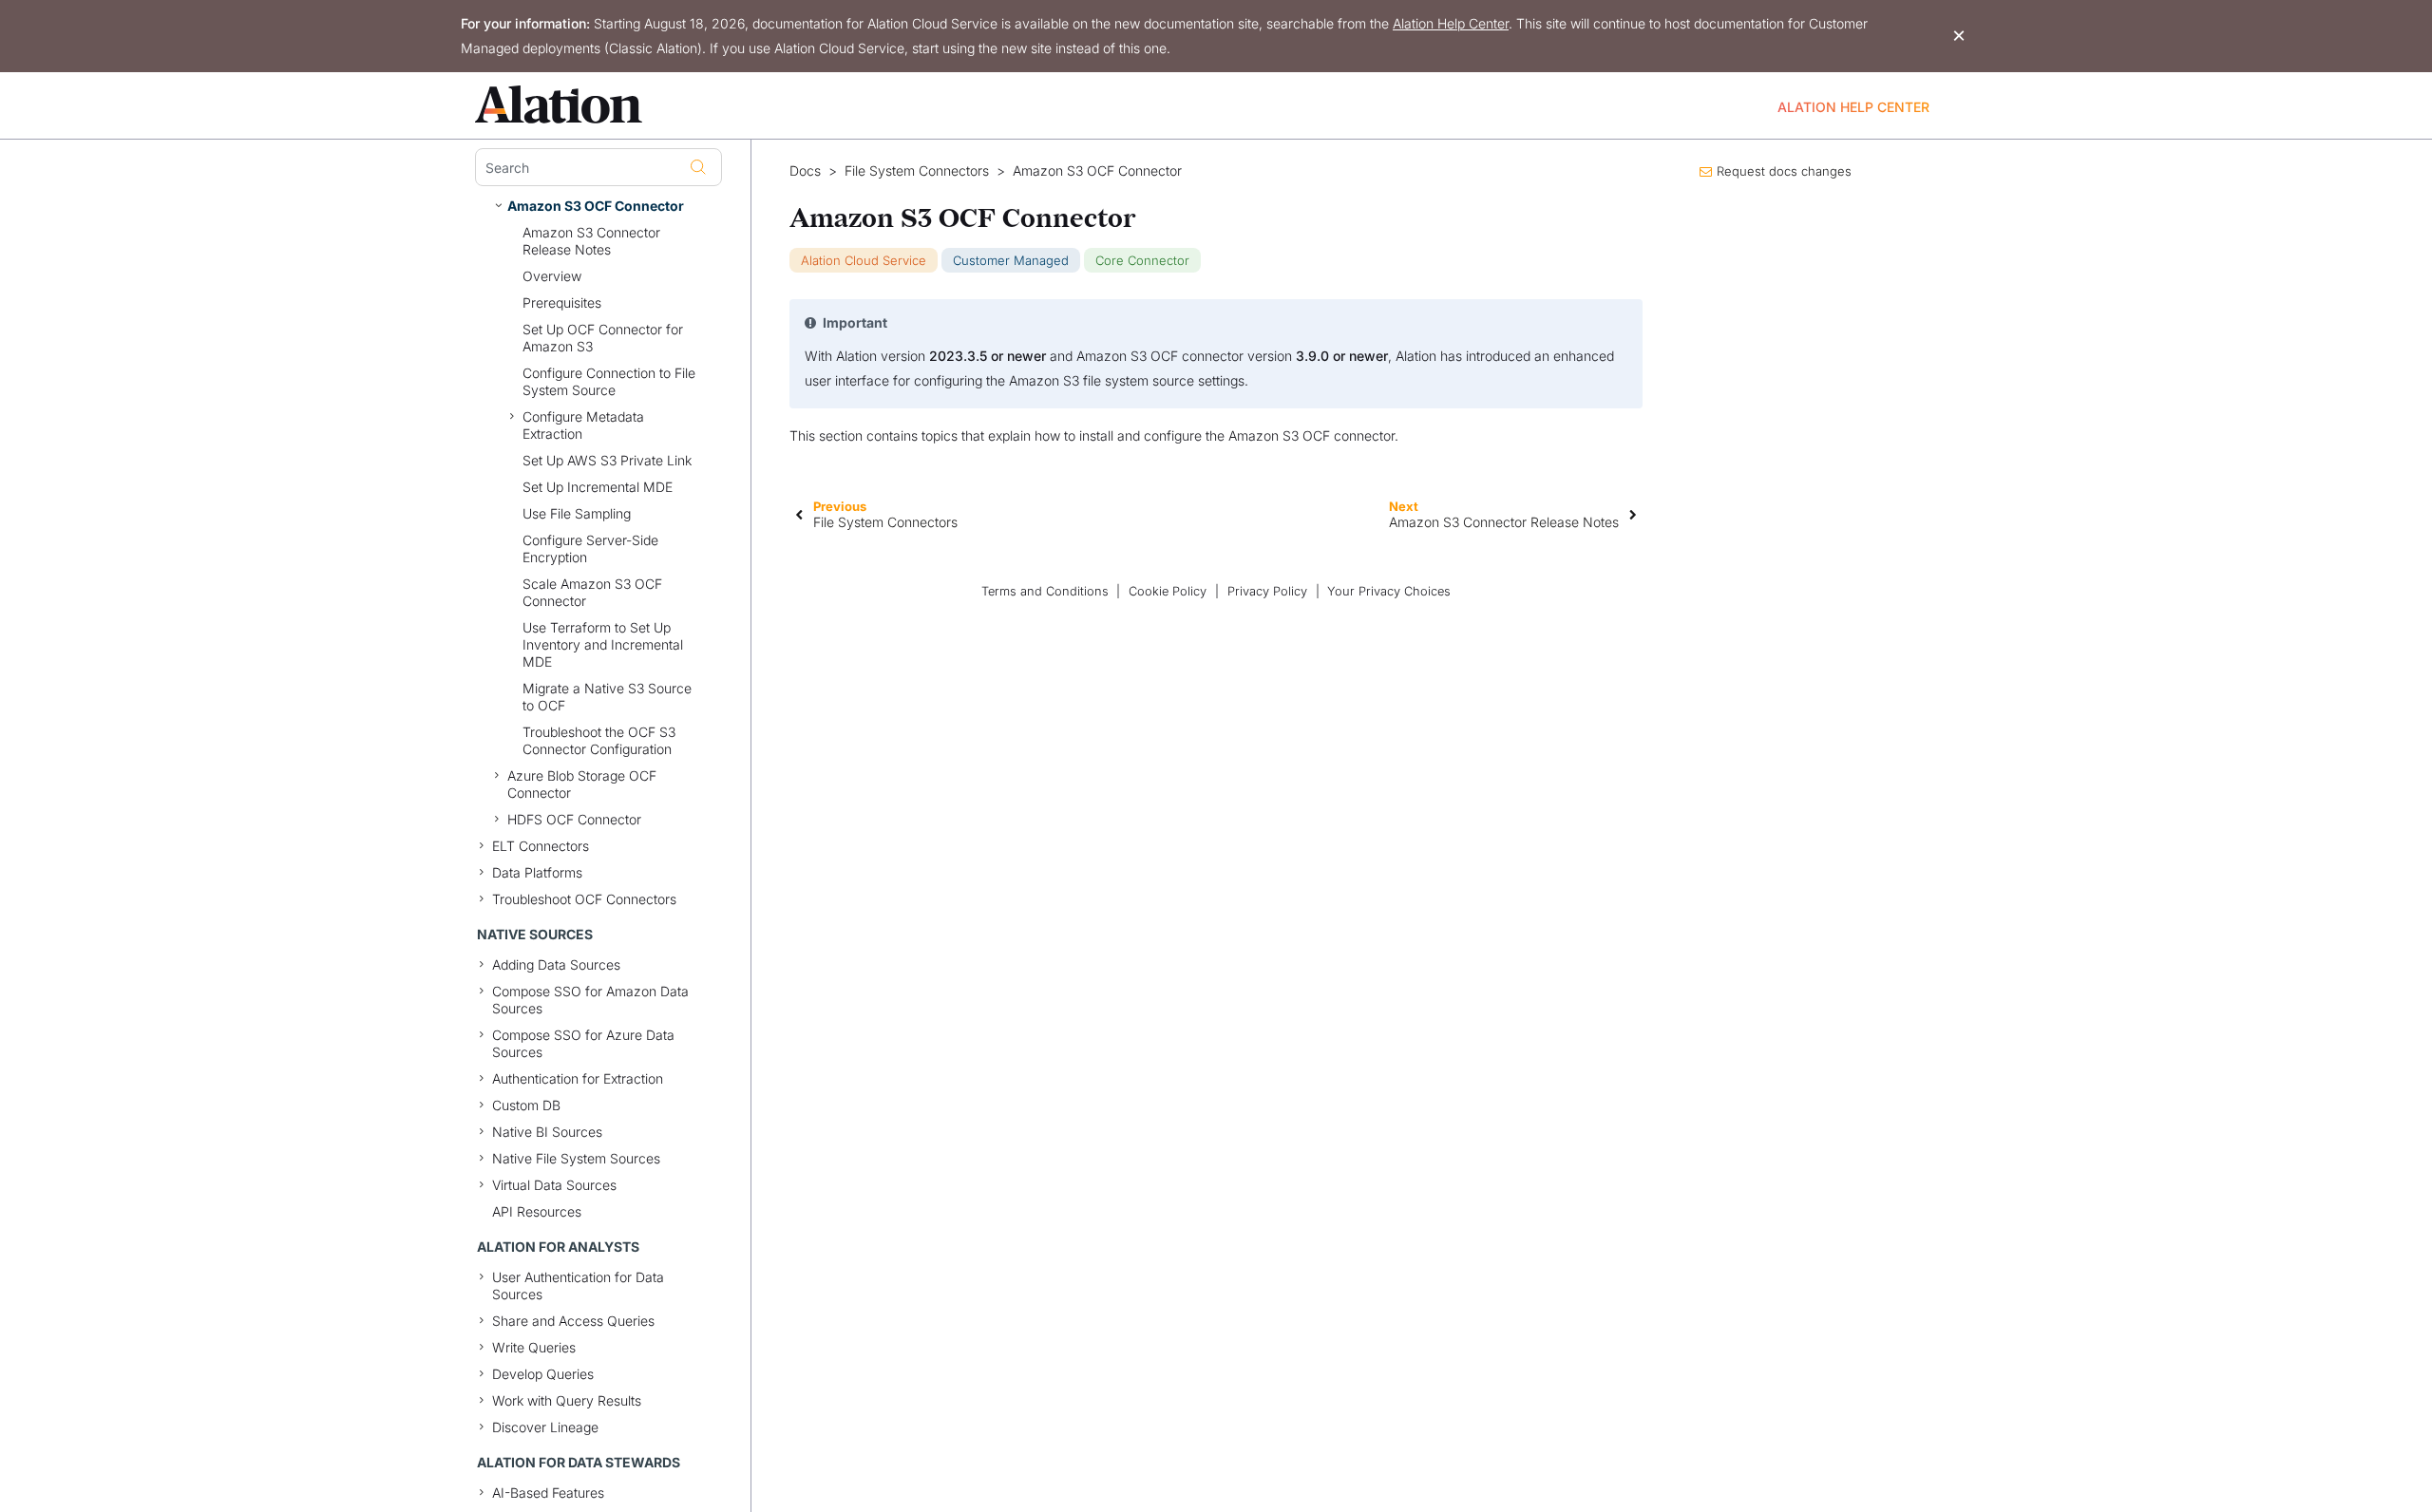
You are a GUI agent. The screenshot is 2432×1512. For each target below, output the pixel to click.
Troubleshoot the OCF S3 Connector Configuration (599, 740)
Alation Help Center (1451, 23)
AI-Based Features (548, 1493)
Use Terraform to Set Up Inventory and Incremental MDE (603, 644)
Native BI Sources (547, 1132)
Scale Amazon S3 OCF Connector (592, 592)
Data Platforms (537, 872)
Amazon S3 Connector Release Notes (591, 241)
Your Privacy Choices (1389, 591)
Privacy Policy (1267, 591)
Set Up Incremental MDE (598, 487)
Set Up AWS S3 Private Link (607, 460)
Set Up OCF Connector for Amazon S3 (603, 338)
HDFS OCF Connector (574, 819)
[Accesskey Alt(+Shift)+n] (1633, 514)
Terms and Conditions (1045, 591)
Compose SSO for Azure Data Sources (583, 1043)
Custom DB (526, 1105)
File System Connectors (917, 171)
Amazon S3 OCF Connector (596, 206)
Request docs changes (1784, 171)
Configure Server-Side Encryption (590, 548)
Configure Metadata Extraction (583, 425)
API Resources (537, 1211)
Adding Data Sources (556, 964)
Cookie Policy (1168, 591)
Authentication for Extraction (578, 1078)
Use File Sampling (577, 513)
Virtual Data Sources (554, 1185)
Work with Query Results (567, 1400)
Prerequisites (562, 302)
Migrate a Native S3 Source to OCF (607, 697)
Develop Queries (543, 1374)
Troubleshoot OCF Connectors (584, 899)
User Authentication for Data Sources (578, 1285)
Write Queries (534, 1347)
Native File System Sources (576, 1158)
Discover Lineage (545, 1427)
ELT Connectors (541, 846)
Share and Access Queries (573, 1321)
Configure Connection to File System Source (609, 381)
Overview (552, 276)
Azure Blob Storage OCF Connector (582, 784)
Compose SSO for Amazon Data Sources (590, 1000)
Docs (805, 171)
